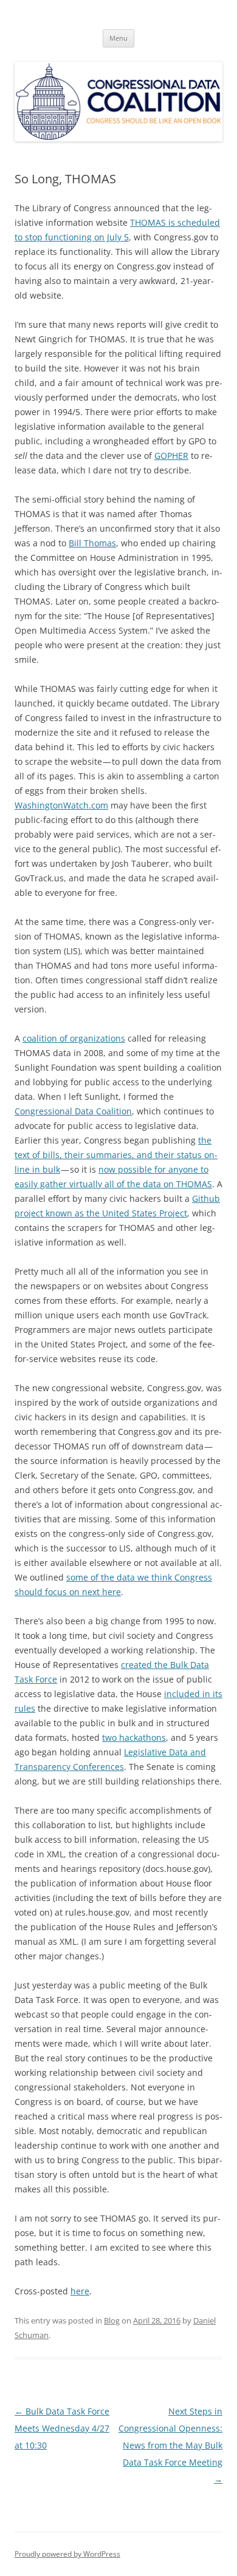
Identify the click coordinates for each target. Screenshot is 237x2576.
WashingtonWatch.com (61, 805)
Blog (112, 2320)
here (80, 2291)
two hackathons (134, 1737)
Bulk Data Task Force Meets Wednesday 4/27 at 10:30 (62, 2428)
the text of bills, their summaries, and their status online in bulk (116, 1155)
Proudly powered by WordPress (67, 2554)
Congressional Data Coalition (73, 1111)
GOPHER (171, 456)
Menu (118, 38)
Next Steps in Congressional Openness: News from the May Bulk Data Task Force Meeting (170, 2445)
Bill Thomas (92, 543)
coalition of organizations (74, 1038)
